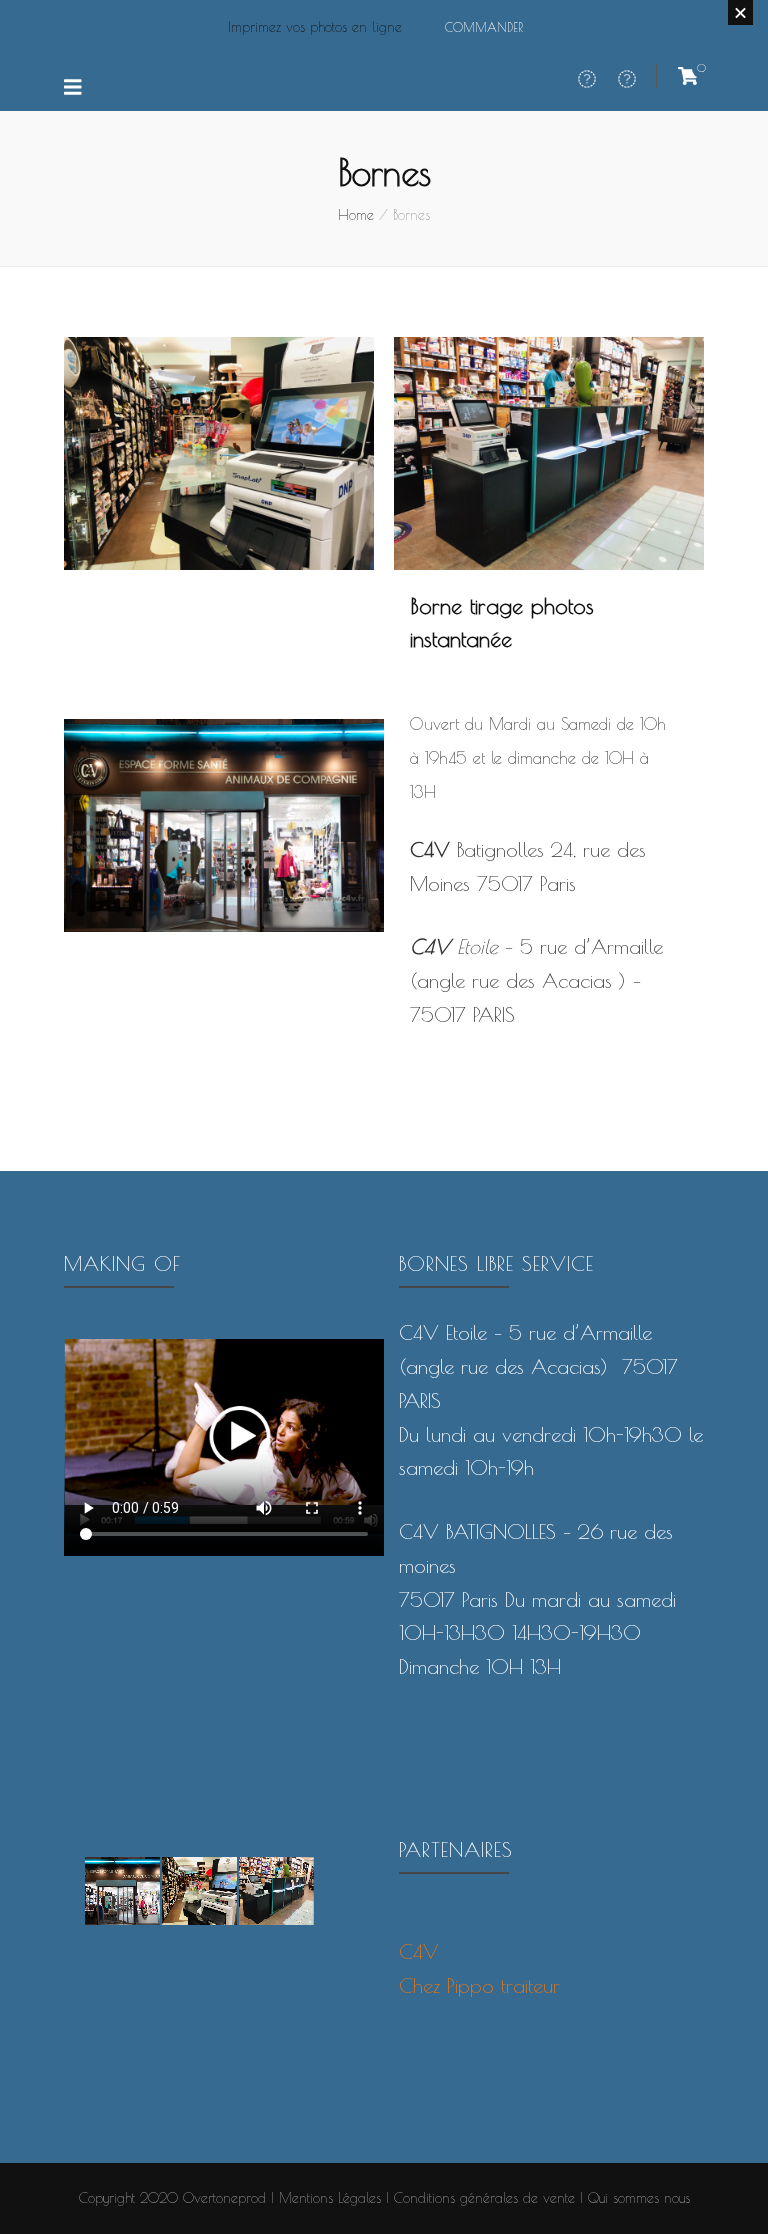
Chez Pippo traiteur (479, 1985)
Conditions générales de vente (484, 2198)
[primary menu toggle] (75, 88)
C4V (419, 1951)
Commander (484, 27)
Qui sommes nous (639, 2198)
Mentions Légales (330, 2198)
